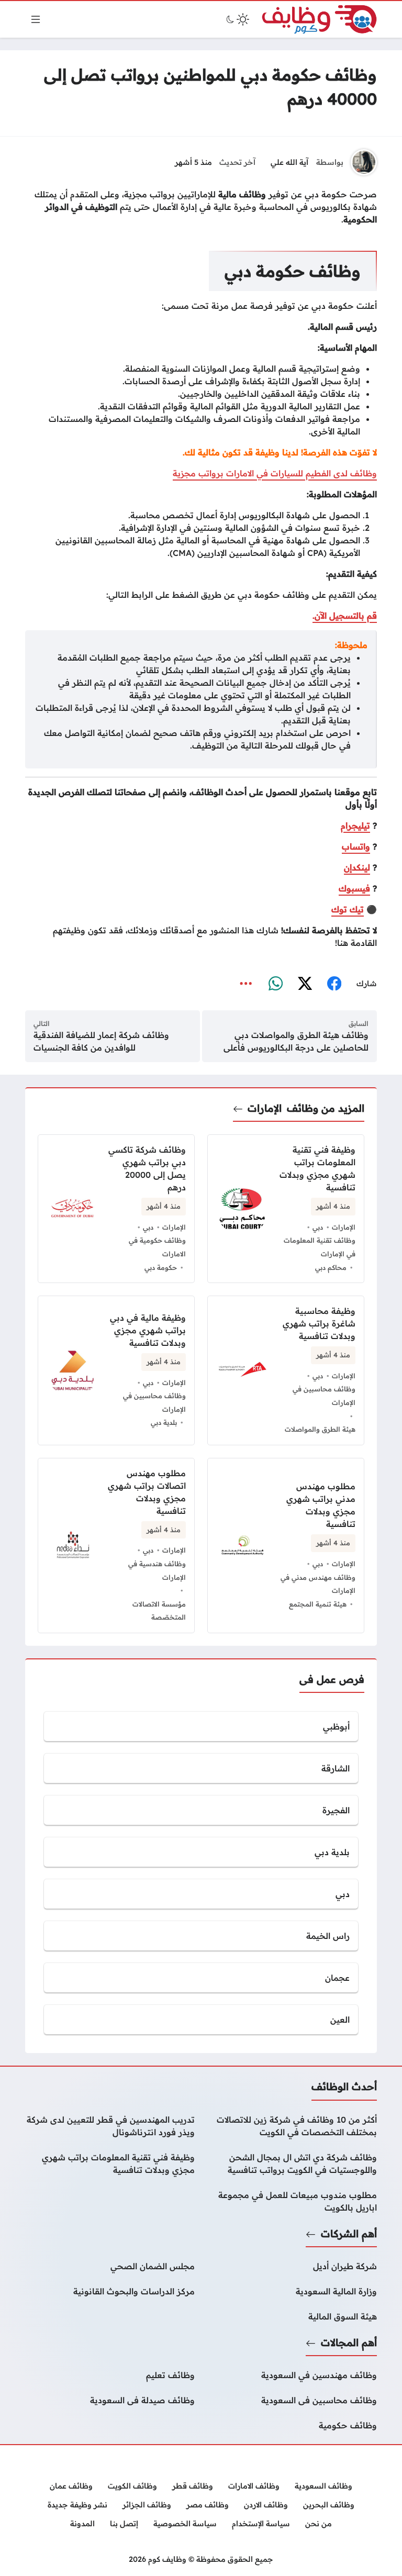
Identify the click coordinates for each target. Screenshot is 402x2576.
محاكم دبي (331, 1267)
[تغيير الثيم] (237, 19)
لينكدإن (357, 867)
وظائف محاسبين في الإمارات (324, 1396)
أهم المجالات (349, 2343)
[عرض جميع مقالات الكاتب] (364, 162)
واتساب (356, 846)
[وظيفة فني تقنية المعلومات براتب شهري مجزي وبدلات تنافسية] (110, 2164)
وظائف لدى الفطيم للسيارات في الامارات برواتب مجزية (275, 473)
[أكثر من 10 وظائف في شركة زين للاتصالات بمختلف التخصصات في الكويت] (292, 2126)
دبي (318, 1227)
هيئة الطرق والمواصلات (320, 1429)
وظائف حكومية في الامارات (157, 1247)
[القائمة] (36, 19)
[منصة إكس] (305, 984)
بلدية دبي (164, 1422)
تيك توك (348, 909)
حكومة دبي (161, 1267)
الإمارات (265, 1108)
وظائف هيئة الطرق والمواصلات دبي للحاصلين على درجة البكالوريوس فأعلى (296, 1041)
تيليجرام (355, 826)
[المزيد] (246, 984)
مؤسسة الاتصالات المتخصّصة (159, 1611)
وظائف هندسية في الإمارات (157, 1570)
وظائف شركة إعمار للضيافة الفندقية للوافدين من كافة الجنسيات (101, 1041)
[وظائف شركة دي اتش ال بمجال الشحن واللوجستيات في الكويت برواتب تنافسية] (292, 2164)
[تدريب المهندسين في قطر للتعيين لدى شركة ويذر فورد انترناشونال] (110, 2126)
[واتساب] (275, 984)
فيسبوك (354, 888)
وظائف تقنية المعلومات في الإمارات (320, 1247)
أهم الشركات (349, 2234)
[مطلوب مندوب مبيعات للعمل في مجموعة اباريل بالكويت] (292, 2201)
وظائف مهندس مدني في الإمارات (318, 1584)
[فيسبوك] (334, 984)
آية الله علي (289, 162)
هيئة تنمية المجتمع (318, 1604)
